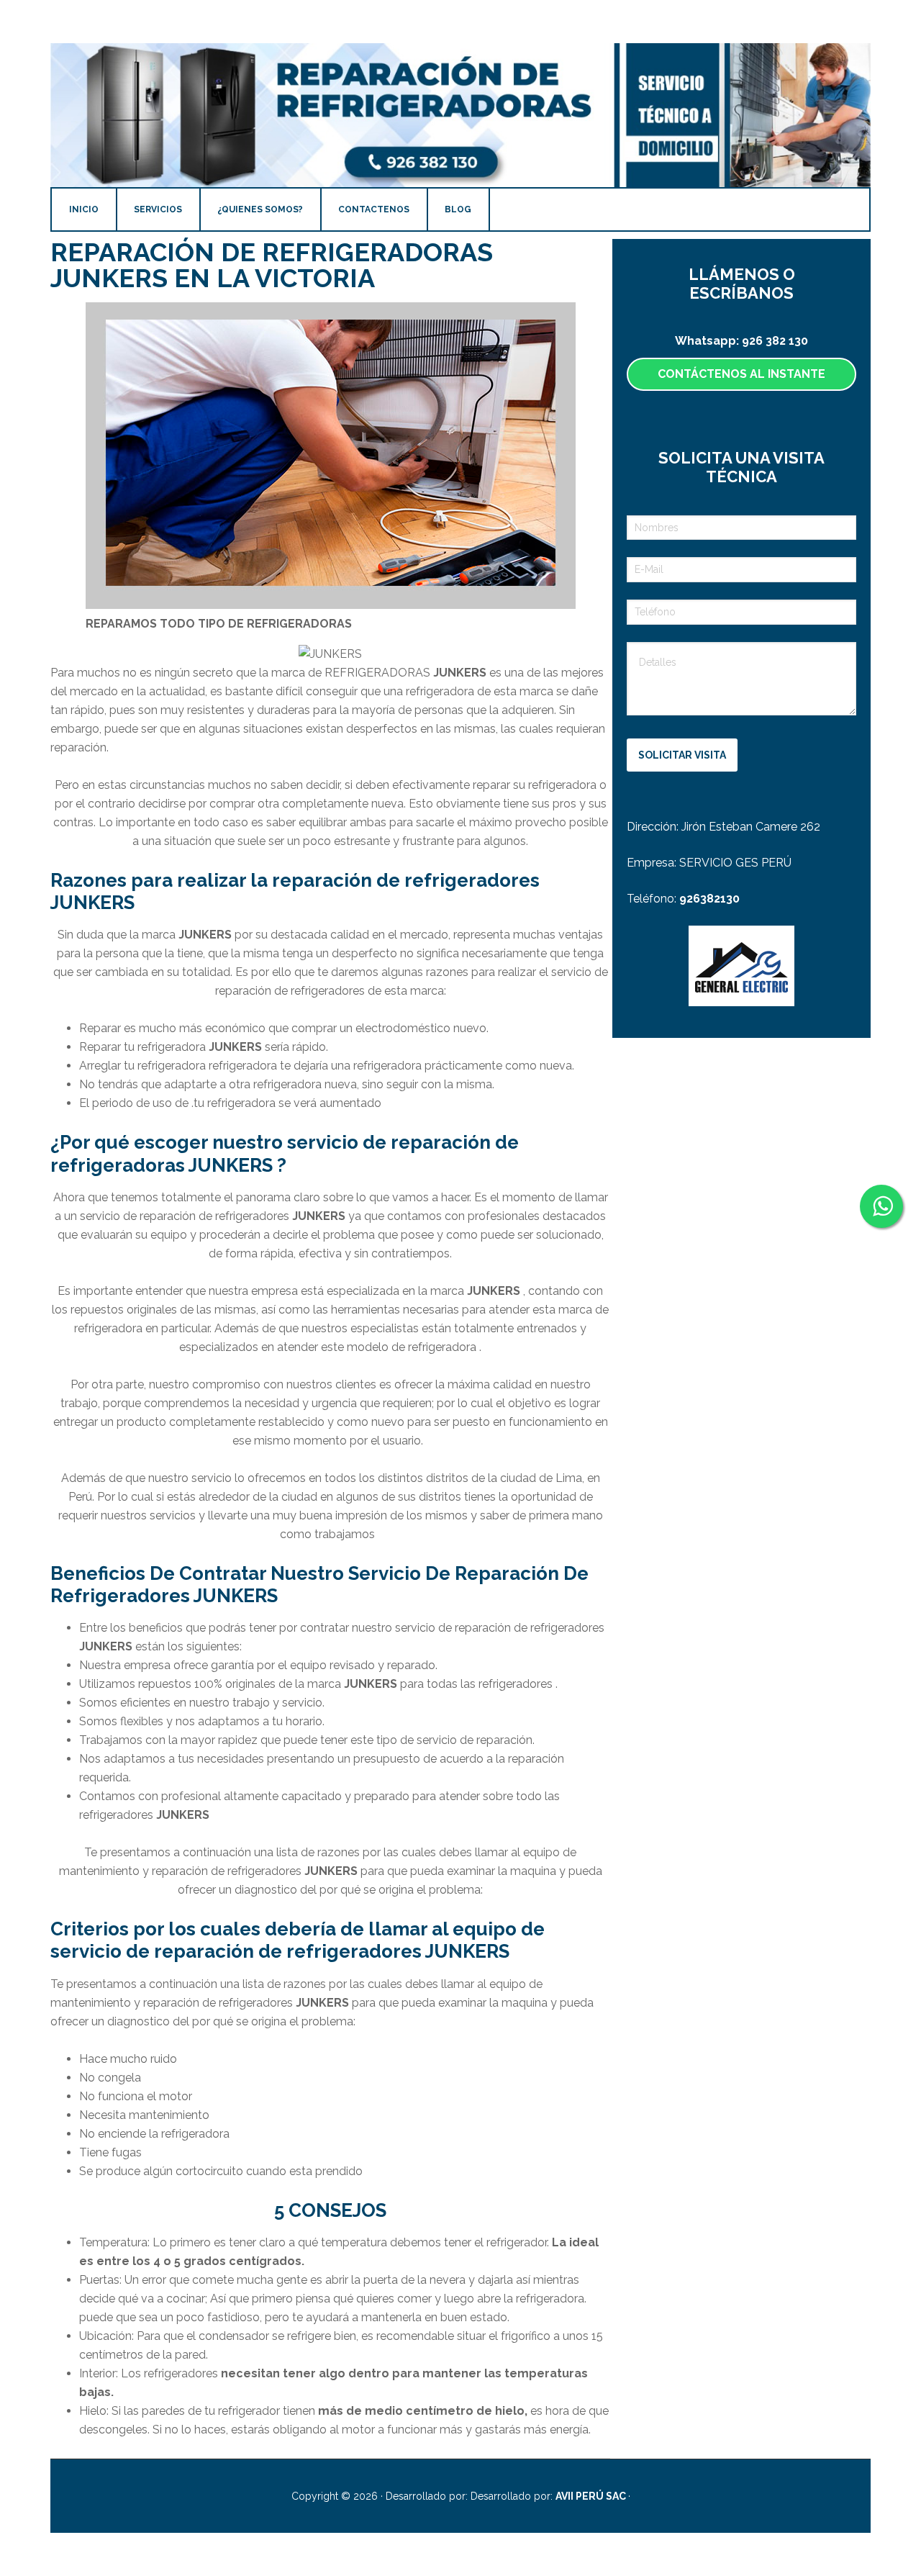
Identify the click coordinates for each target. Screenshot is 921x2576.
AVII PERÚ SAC (592, 2496)
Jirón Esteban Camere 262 (751, 827)
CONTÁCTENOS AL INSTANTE (741, 374)
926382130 (709, 899)
